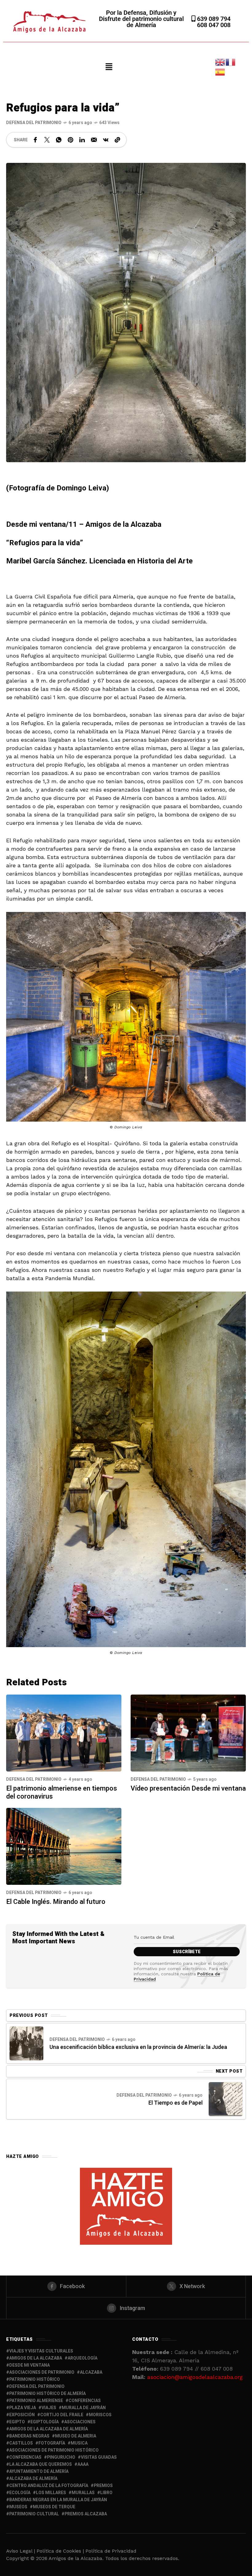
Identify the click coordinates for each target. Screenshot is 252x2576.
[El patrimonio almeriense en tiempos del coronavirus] (64, 1733)
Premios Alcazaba (86, 2514)
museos (18, 2507)
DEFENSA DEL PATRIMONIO (34, 123)
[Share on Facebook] (35, 140)
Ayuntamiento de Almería (39, 2471)
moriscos (100, 2415)
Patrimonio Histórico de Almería (47, 2394)
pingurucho (61, 2457)
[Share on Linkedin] (82, 140)
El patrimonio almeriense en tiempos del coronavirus (62, 1792)
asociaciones (80, 2422)
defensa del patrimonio (37, 2387)
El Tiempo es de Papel (175, 2103)
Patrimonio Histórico (35, 2379)
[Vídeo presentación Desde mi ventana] (188, 1733)
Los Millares (51, 2493)
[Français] (231, 62)
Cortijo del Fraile (62, 2415)
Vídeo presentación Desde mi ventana (188, 1788)
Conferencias (25, 2457)
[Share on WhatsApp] (59, 140)
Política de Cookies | (61, 2551)
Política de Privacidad (111, 2551)
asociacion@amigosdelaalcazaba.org (195, 2377)
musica (79, 2443)
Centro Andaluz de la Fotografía (49, 2486)
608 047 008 (214, 25)
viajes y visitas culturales (41, 2351)
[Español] (220, 72)
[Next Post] (226, 2099)
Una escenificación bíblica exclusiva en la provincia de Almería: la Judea (138, 2047)
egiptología (45, 2422)
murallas (83, 2493)
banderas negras (29, 2436)
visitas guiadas (99, 2457)
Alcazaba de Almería (33, 2479)
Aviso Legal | (21, 2551)
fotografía (52, 2443)
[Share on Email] (94, 140)
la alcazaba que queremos (41, 2464)
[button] (109, 67)
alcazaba (91, 2372)
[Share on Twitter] (47, 140)
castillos (21, 2443)
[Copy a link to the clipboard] (117, 140)
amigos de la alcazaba (36, 2358)
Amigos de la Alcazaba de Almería (49, 2429)
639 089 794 (213, 19)
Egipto (17, 2422)
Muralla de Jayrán (84, 2408)
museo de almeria (76, 2436)
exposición (22, 2415)
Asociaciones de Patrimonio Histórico (54, 2450)
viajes (49, 2408)
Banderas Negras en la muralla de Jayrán (58, 2500)
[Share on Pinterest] (70, 140)
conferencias (85, 2401)
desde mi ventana (30, 2365)
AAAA (83, 2464)
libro (106, 2493)
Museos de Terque (54, 2507)
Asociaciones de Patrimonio (42, 2372)
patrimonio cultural (34, 2514)
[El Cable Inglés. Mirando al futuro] (64, 1846)
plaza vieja (23, 2408)
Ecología (20, 2493)
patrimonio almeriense (36, 2401)
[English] (220, 62)
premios (103, 2486)
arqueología (83, 2358)
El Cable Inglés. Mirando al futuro (56, 1902)
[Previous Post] (26, 2043)
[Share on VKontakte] (106, 140)
